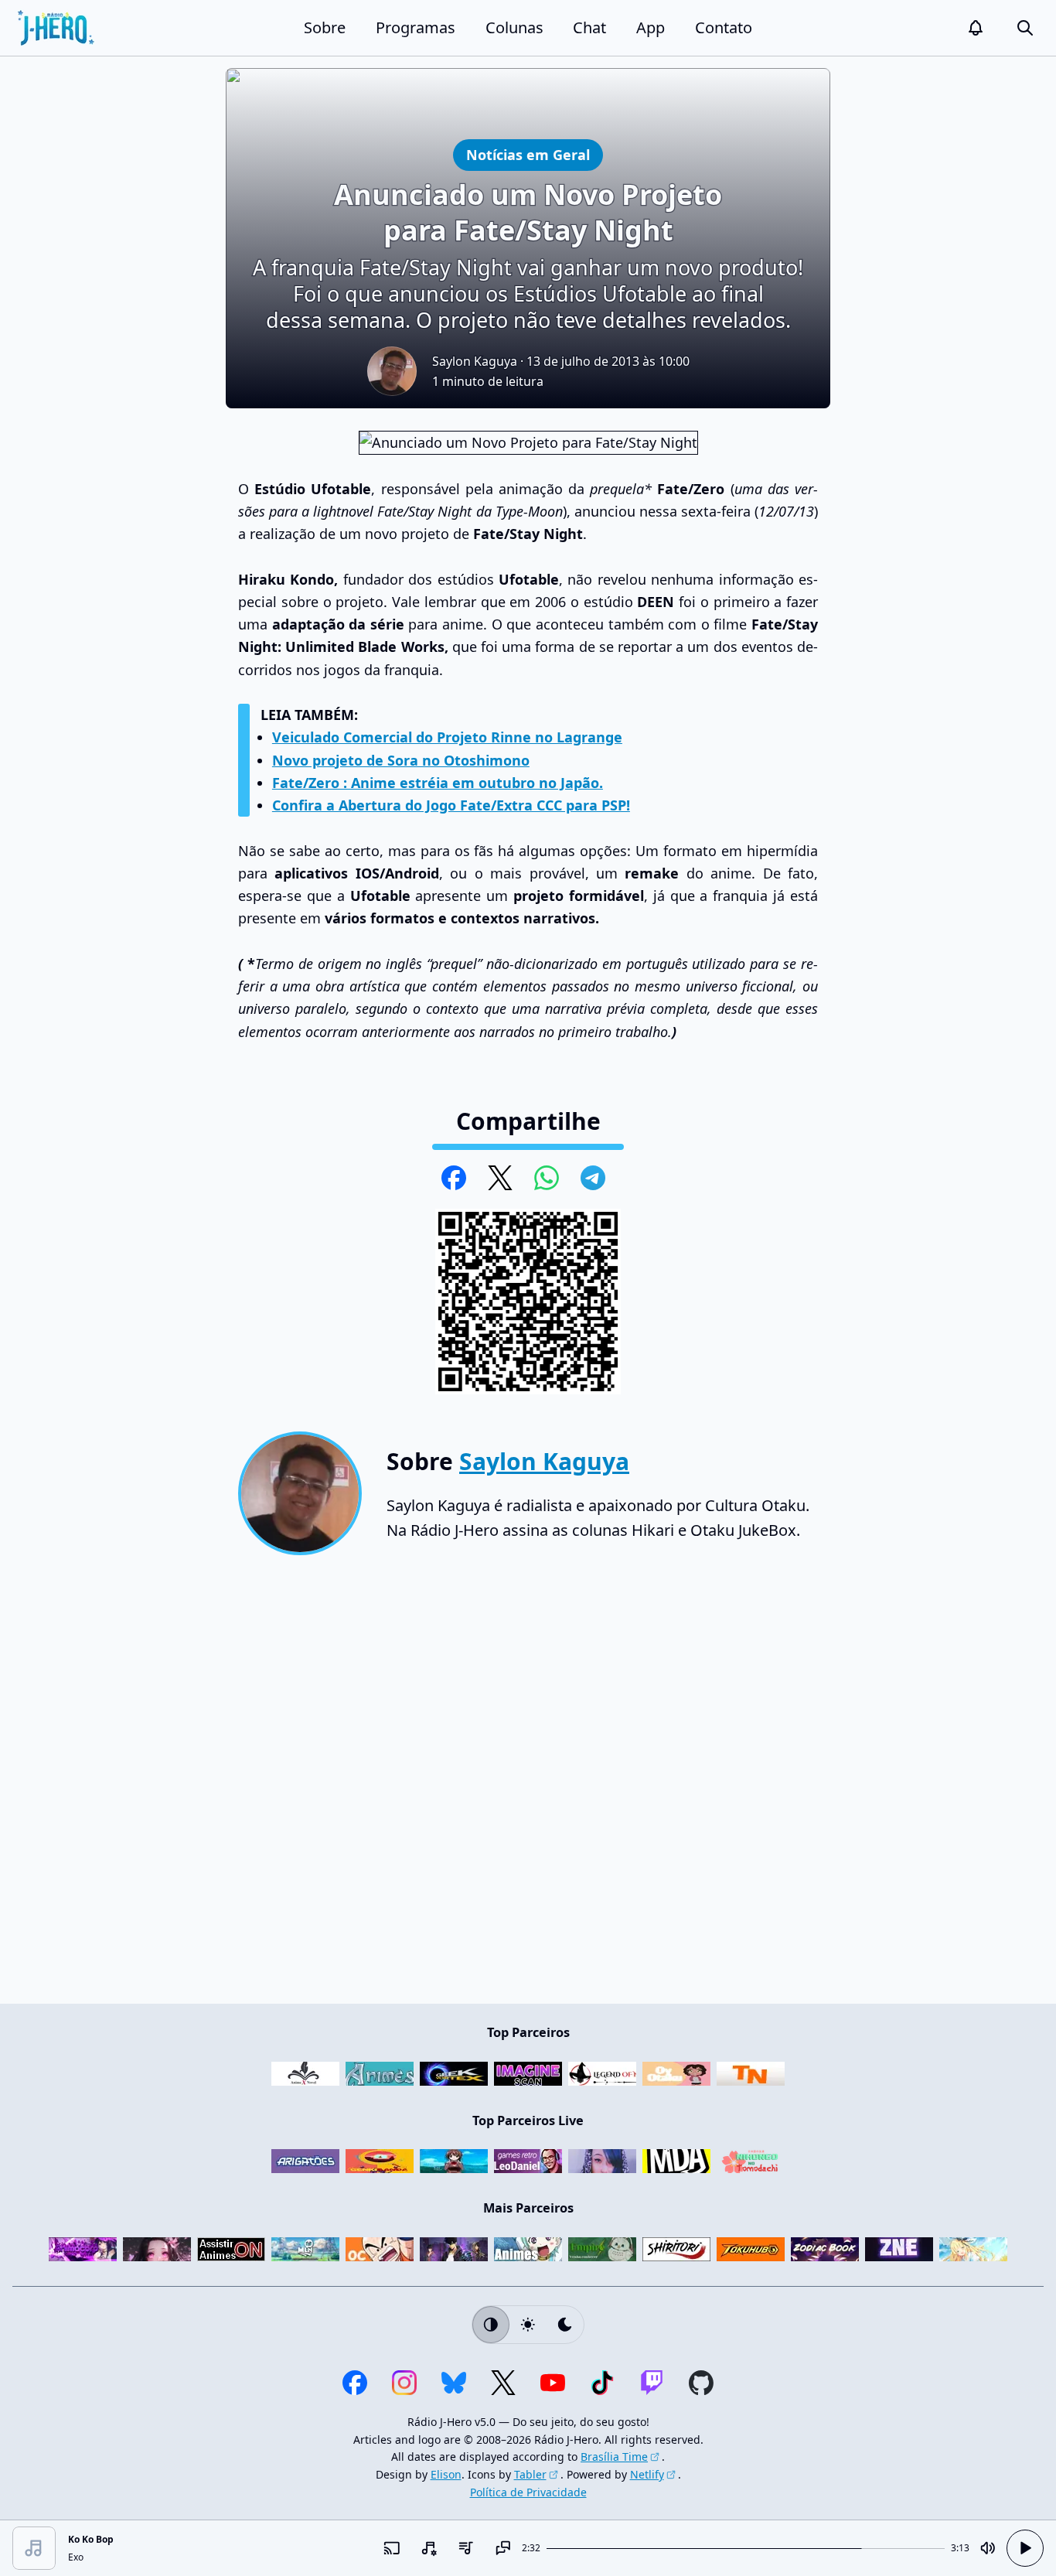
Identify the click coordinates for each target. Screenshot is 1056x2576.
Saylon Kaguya (475, 361)
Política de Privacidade (528, 2492)
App (651, 27)
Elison (446, 2474)
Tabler (530, 2474)
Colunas (514, 27)
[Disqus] (528, 1786)
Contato (724, 27)
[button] (976, 28)
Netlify (647, 2474)
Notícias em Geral (528, 154)
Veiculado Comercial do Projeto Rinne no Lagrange (447, 737)
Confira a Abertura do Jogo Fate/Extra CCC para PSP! (451, 805)
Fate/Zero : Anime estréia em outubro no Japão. (438, 783)
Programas (416, 27)
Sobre (325, 27)
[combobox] (429, 2548)
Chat (589, 27)
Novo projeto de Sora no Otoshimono (401, 760)
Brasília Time (614, 2457)
